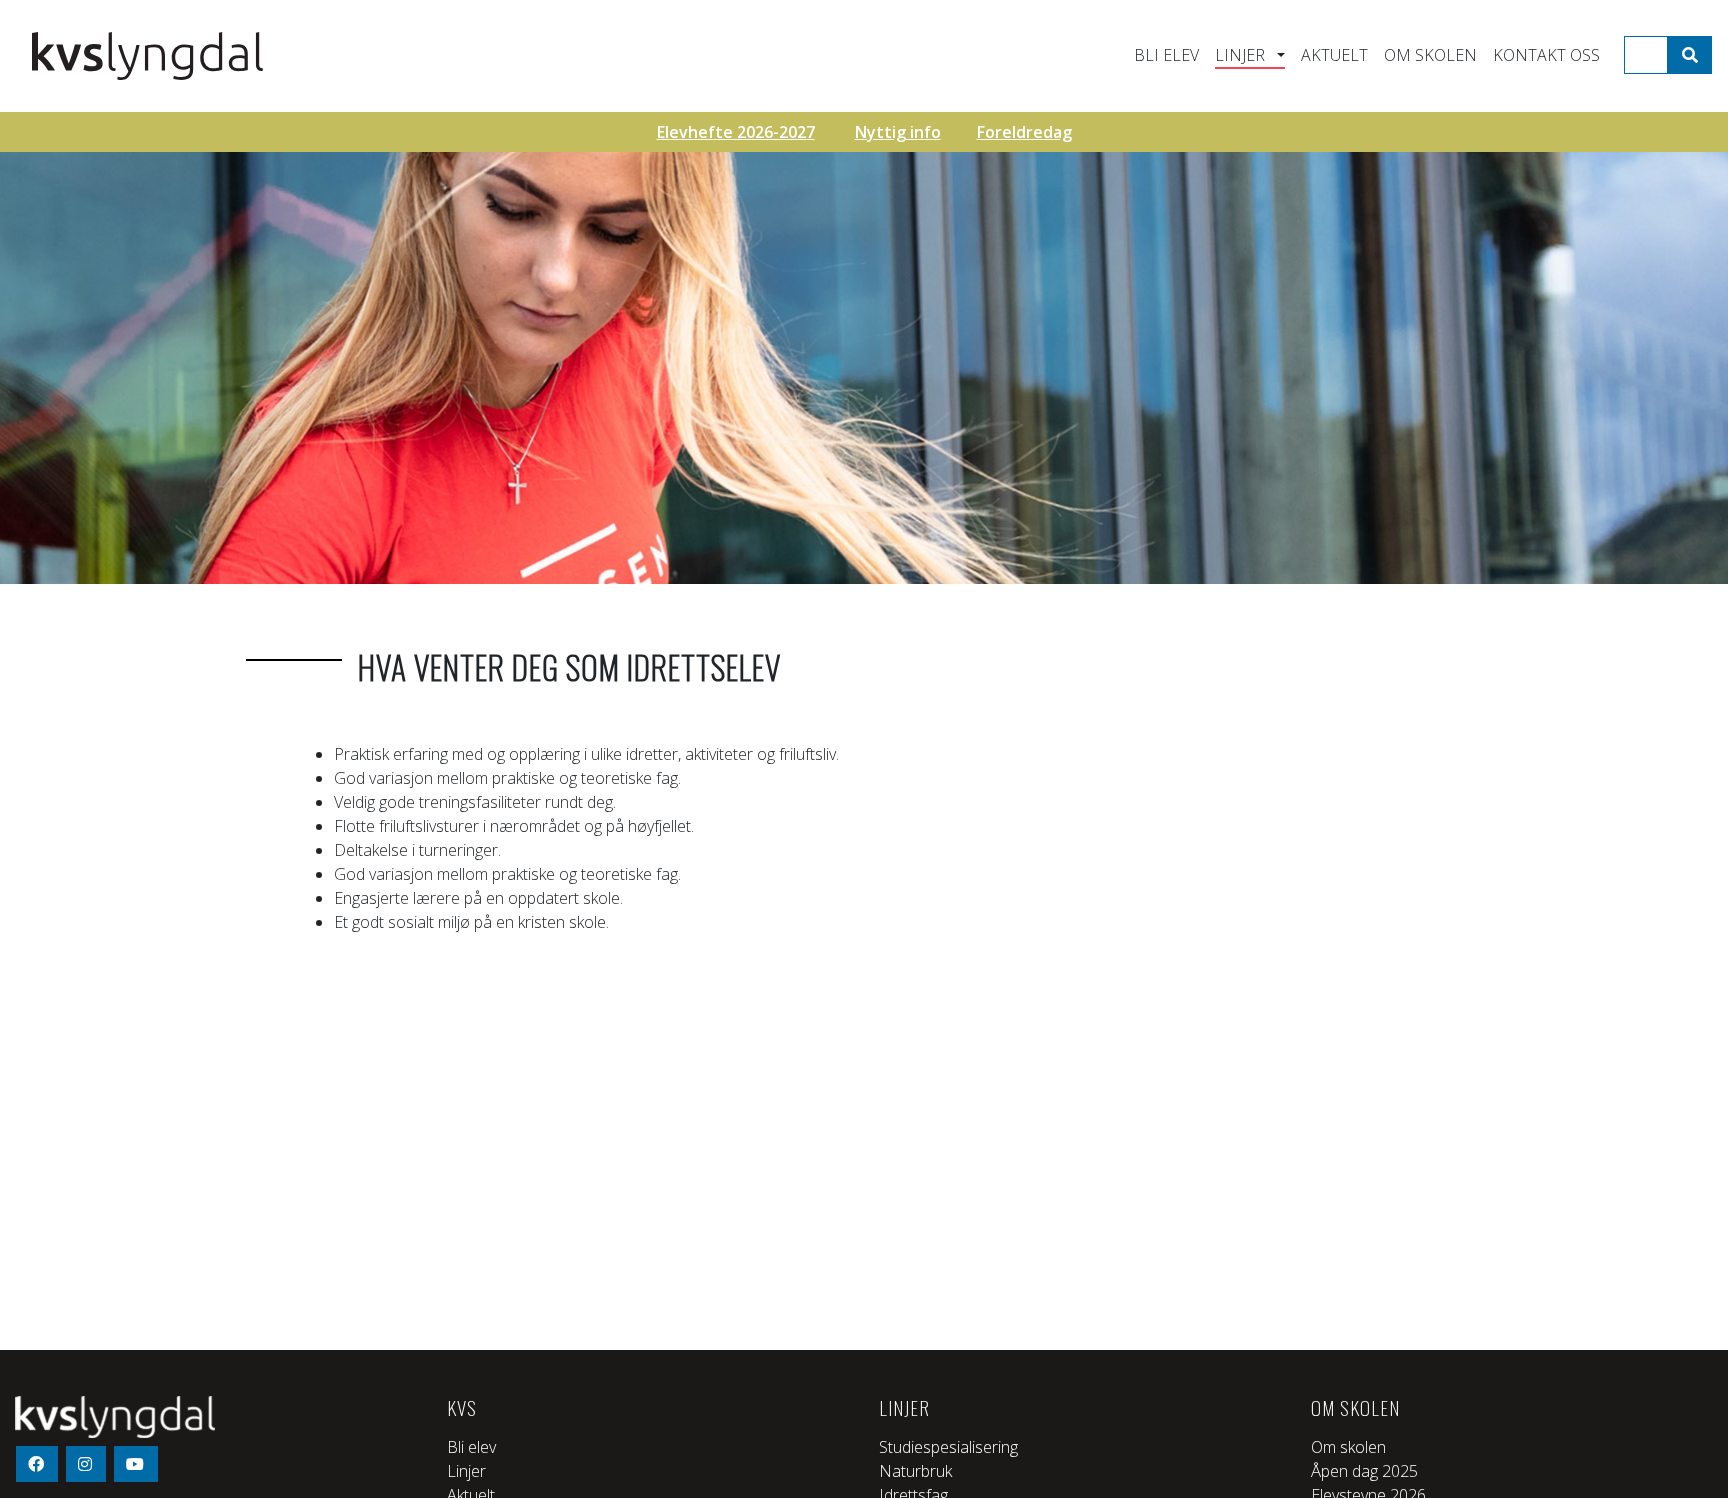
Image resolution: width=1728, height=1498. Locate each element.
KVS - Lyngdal (182, 56)
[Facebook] (37, 1464)
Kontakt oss (1546, 55)
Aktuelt (1334, 55)
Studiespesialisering (948, 1447)
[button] (1278, 55)
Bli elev (1166, 55)
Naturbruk (915, 1471)
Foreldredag (1024, 132)
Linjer (1240, 55)
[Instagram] (86, 1464)
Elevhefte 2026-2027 (736, 132)
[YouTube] (136, 1464)
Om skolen (1430, 55)
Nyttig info (898, 132)
